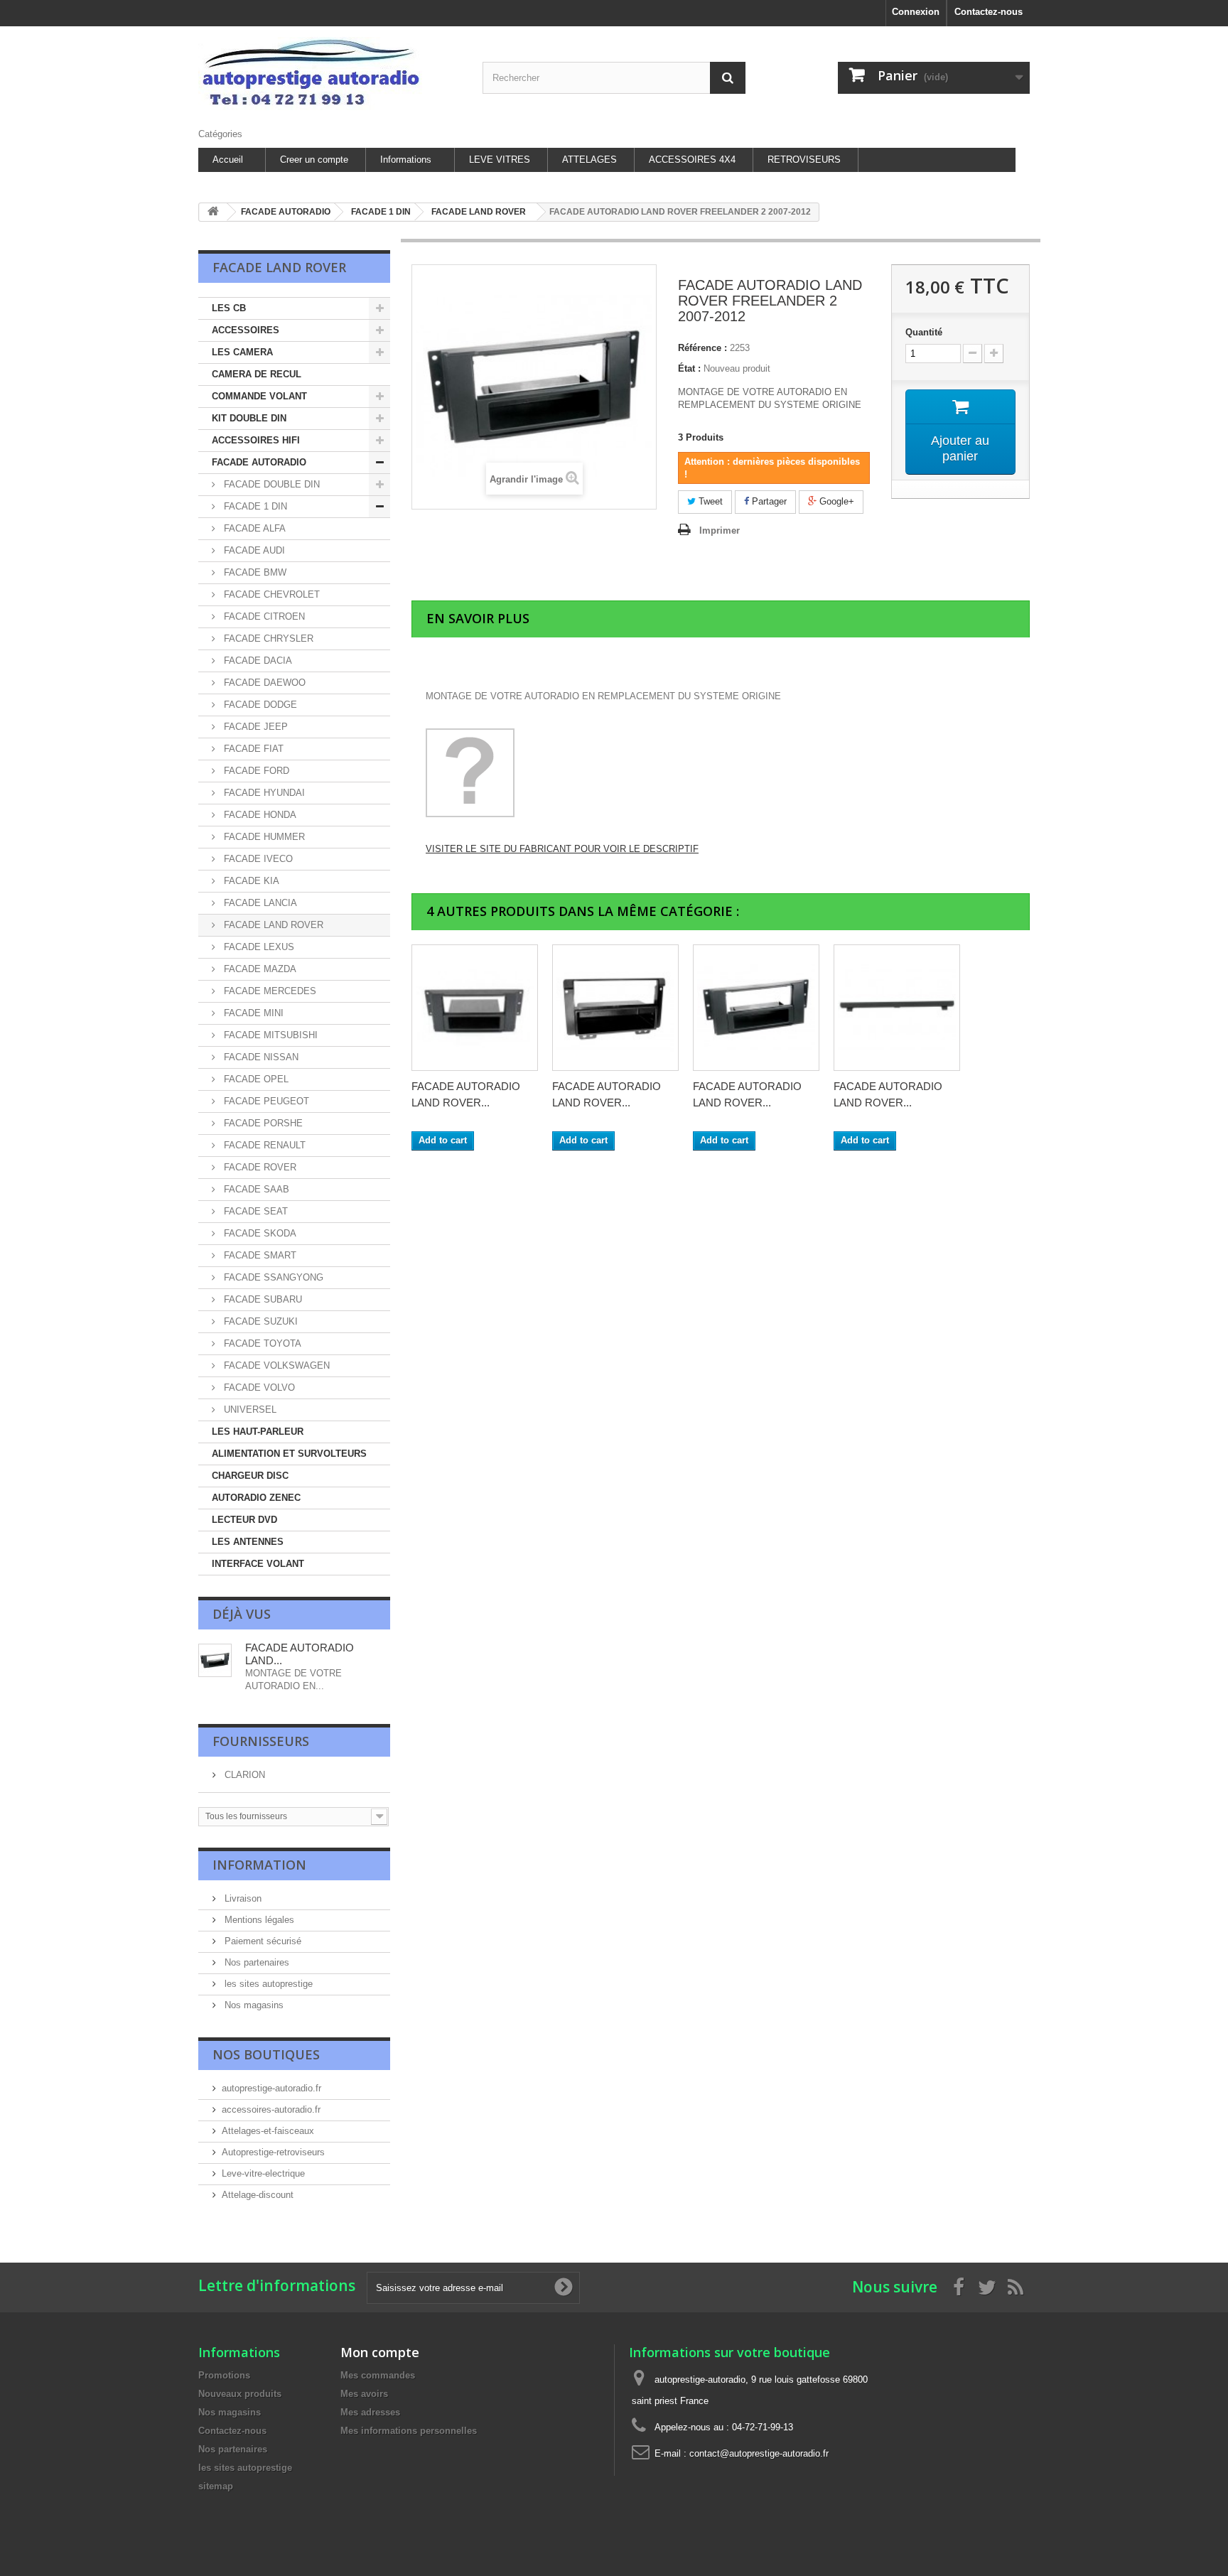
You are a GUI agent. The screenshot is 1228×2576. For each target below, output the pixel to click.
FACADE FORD (255, 771)
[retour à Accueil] (213, 212)
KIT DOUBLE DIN (249, 418)
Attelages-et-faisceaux (268, 2131)
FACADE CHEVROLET (270, 594)
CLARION (243, 1775)
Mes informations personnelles (409, 2431)
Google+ (835, 501)
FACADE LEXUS (258, 947)
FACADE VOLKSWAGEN (275, 1365)
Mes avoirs (364, 2394)
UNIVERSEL (249, 1410)
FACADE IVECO (257, 859)
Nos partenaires (255, 1962)
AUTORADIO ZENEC (256, 1498)
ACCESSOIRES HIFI (256, 440)
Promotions (224, 2375)
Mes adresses (370, 2412)
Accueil (228, 160)
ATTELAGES (589, 160)
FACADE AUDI (253, 550)
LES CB (229, 308)
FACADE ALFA (253, 528)
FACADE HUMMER (263, 837)
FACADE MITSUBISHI (269, 1035)
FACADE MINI (252, 1013)
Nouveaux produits (240, 2394)
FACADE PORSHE (262, 1123)
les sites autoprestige (267, 1984)
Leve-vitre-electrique (263, 2173)
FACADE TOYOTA (261, 1343)
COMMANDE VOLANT (259, 396)
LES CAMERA (242, 352)
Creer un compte (314, 160)
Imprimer (720, 530)
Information (259, 1865)
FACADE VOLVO (258, 1387)
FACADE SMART (259, 1255)
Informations (406, 160)
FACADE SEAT (254, 1211)
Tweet (709, 501)
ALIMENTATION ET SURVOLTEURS (289, 1454)
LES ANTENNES (248, 1542)
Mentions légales (258, 1920)
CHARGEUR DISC (250, 1476)
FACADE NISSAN (260, 1057)
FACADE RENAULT (263, 1145)
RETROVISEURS (804, 160)
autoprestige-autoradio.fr (271, 2088)
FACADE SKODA (259, 1233)
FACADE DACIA (257, 661)
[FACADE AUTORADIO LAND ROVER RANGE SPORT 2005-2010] (756, 1008)
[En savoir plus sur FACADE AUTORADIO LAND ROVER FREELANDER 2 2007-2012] (215, 1660)
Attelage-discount (258, 2195)
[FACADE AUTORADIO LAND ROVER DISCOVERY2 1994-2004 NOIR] (897, 1008)
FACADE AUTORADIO (259, 462)
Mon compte (380, 2352)
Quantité (924, 332)
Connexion (916, 12)
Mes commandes (378, 2375)
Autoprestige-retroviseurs (273, 2152)
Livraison (242, 1898)
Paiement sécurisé (262, 1941)
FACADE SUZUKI (259, 1321)
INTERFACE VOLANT (258, 1564)
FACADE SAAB (255, 1189)
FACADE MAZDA (259, 969)
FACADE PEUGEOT (265, 1101)
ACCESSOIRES (246, 330)
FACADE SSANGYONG (272, 1277)
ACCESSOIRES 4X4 (692, 160)
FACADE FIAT (252, 749)
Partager (768, 501)
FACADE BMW (254, 572)
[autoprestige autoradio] (330, 74)
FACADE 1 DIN (254, 506)
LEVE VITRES (500, 160)
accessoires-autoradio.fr (271, 2109)
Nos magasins (253, 2005)
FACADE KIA (250, 881)
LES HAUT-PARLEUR (258, 1432)
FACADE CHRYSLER (267, 638)
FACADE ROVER (259, 1167)
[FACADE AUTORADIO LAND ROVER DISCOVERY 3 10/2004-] (475, 1008)
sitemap (216, 2486)
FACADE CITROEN (263, 616)
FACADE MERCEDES (269, 991)
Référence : (702, 348)
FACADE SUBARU (262, 1299)
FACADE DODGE (259, 705)
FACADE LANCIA (259, 903)
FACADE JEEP (254, 727)
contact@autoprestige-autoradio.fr (759, 2453)
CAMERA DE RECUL (257, 374)
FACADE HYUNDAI (263, 793)
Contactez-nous (989, 12)
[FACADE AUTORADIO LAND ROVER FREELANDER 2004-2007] (615, 1008)
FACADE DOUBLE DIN (270, 484)
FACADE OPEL (255, 1079)
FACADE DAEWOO (263, 683)
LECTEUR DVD (244, 1520)
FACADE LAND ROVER (272, 925)
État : (689, 368)
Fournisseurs (261, 1741)
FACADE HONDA (259, 815)
